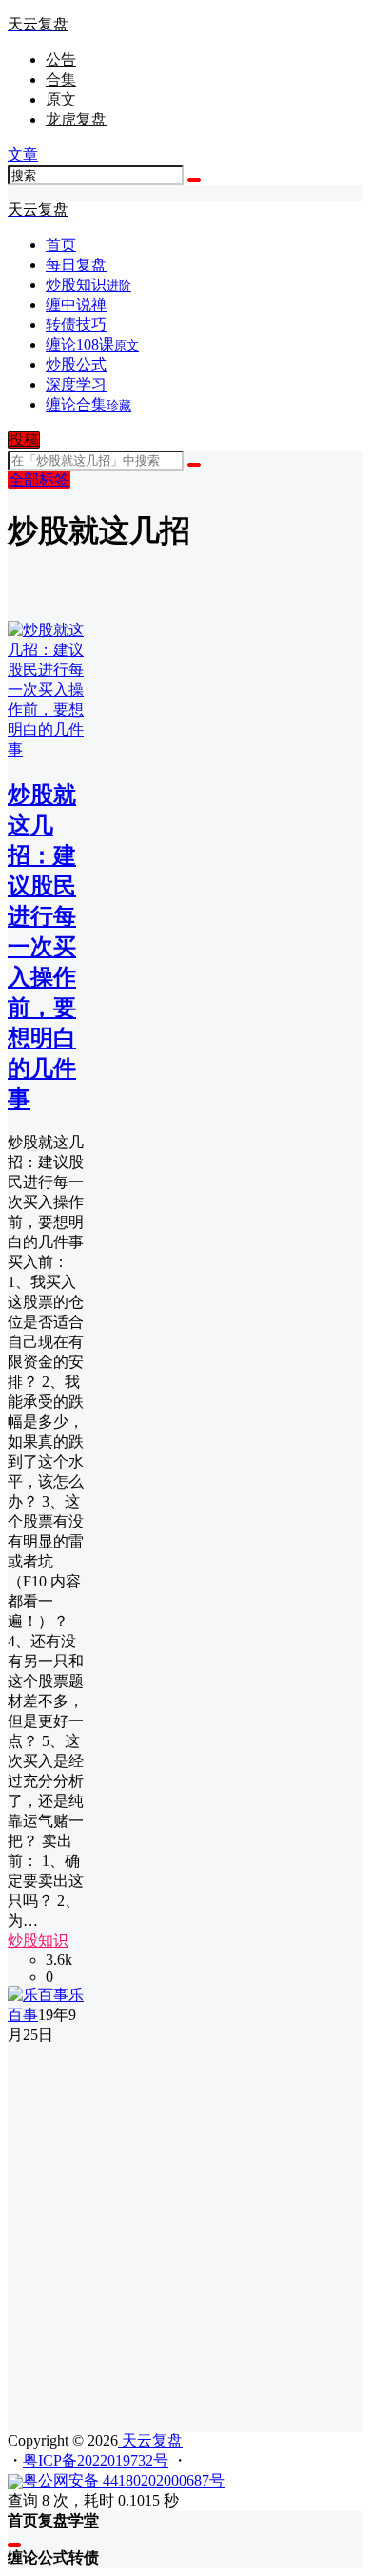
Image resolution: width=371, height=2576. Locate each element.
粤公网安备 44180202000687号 (124, 2480)
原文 (61, 99)
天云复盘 (150, 2441)
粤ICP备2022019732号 (96, 2461)
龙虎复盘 (76, 119)
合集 (61, 79)
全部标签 (39, 480)
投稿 (24, 440)
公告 (61, 59)
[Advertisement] (185, 2231)
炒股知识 (38, 1941)
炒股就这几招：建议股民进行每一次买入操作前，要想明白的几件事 (42, 947)
